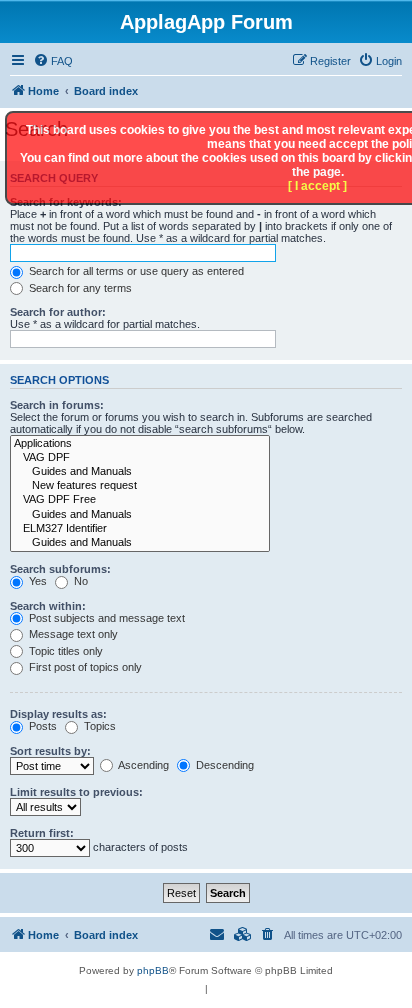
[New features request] (140, 486)
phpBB (153, 970)
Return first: (42, 833)
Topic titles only (64, 651)
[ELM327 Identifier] (140, 529)
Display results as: (58, 714)
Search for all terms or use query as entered (135, 271)
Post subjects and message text (105, 618)
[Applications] (140, 444)
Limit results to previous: (76, 792)
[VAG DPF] (140, 458)
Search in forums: (57, 405)
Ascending (142, 765)
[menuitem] (53, 61)
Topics (98, 726)
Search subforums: (60, 569)
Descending (223, 765)
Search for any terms (79, 288)
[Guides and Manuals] (140, 472)
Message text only (72, 634)
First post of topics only (84, 667)
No (79, 581)
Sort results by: (50, 751)
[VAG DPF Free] (140, 500)
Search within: (48, 606)
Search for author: (58, 312)
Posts (41, 726)
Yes (36, 581)
